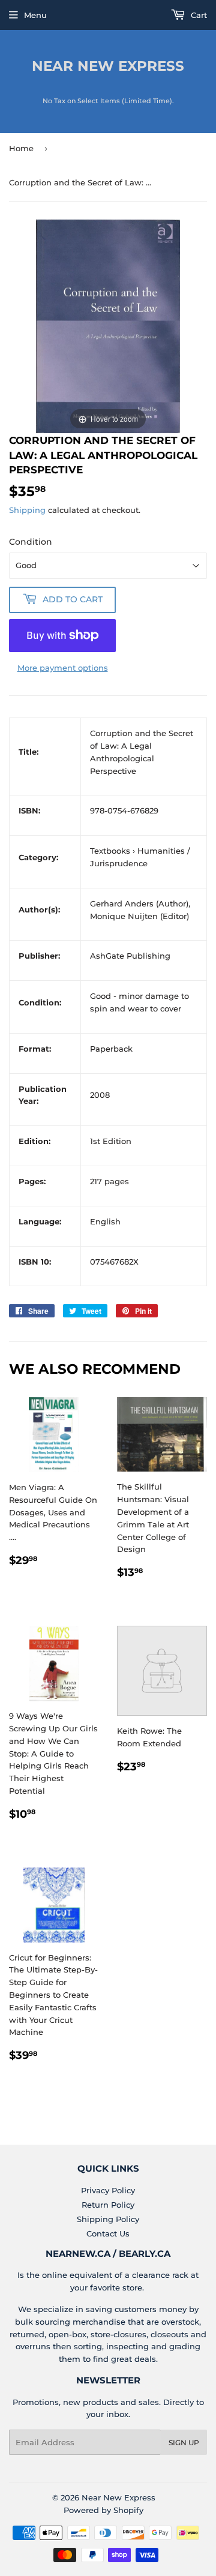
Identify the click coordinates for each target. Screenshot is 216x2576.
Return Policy (108, 2205)
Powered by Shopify (103, 2510)
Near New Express (108, 66)
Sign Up (184, 2443)
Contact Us (108, 2233)
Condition (31, 542)
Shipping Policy (108, 2219)
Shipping (27, 510)
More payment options (63, 668)
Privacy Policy (108, 2190)
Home (21, 148)
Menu (35, 15)
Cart (198, 15)
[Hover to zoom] (108, 326)
